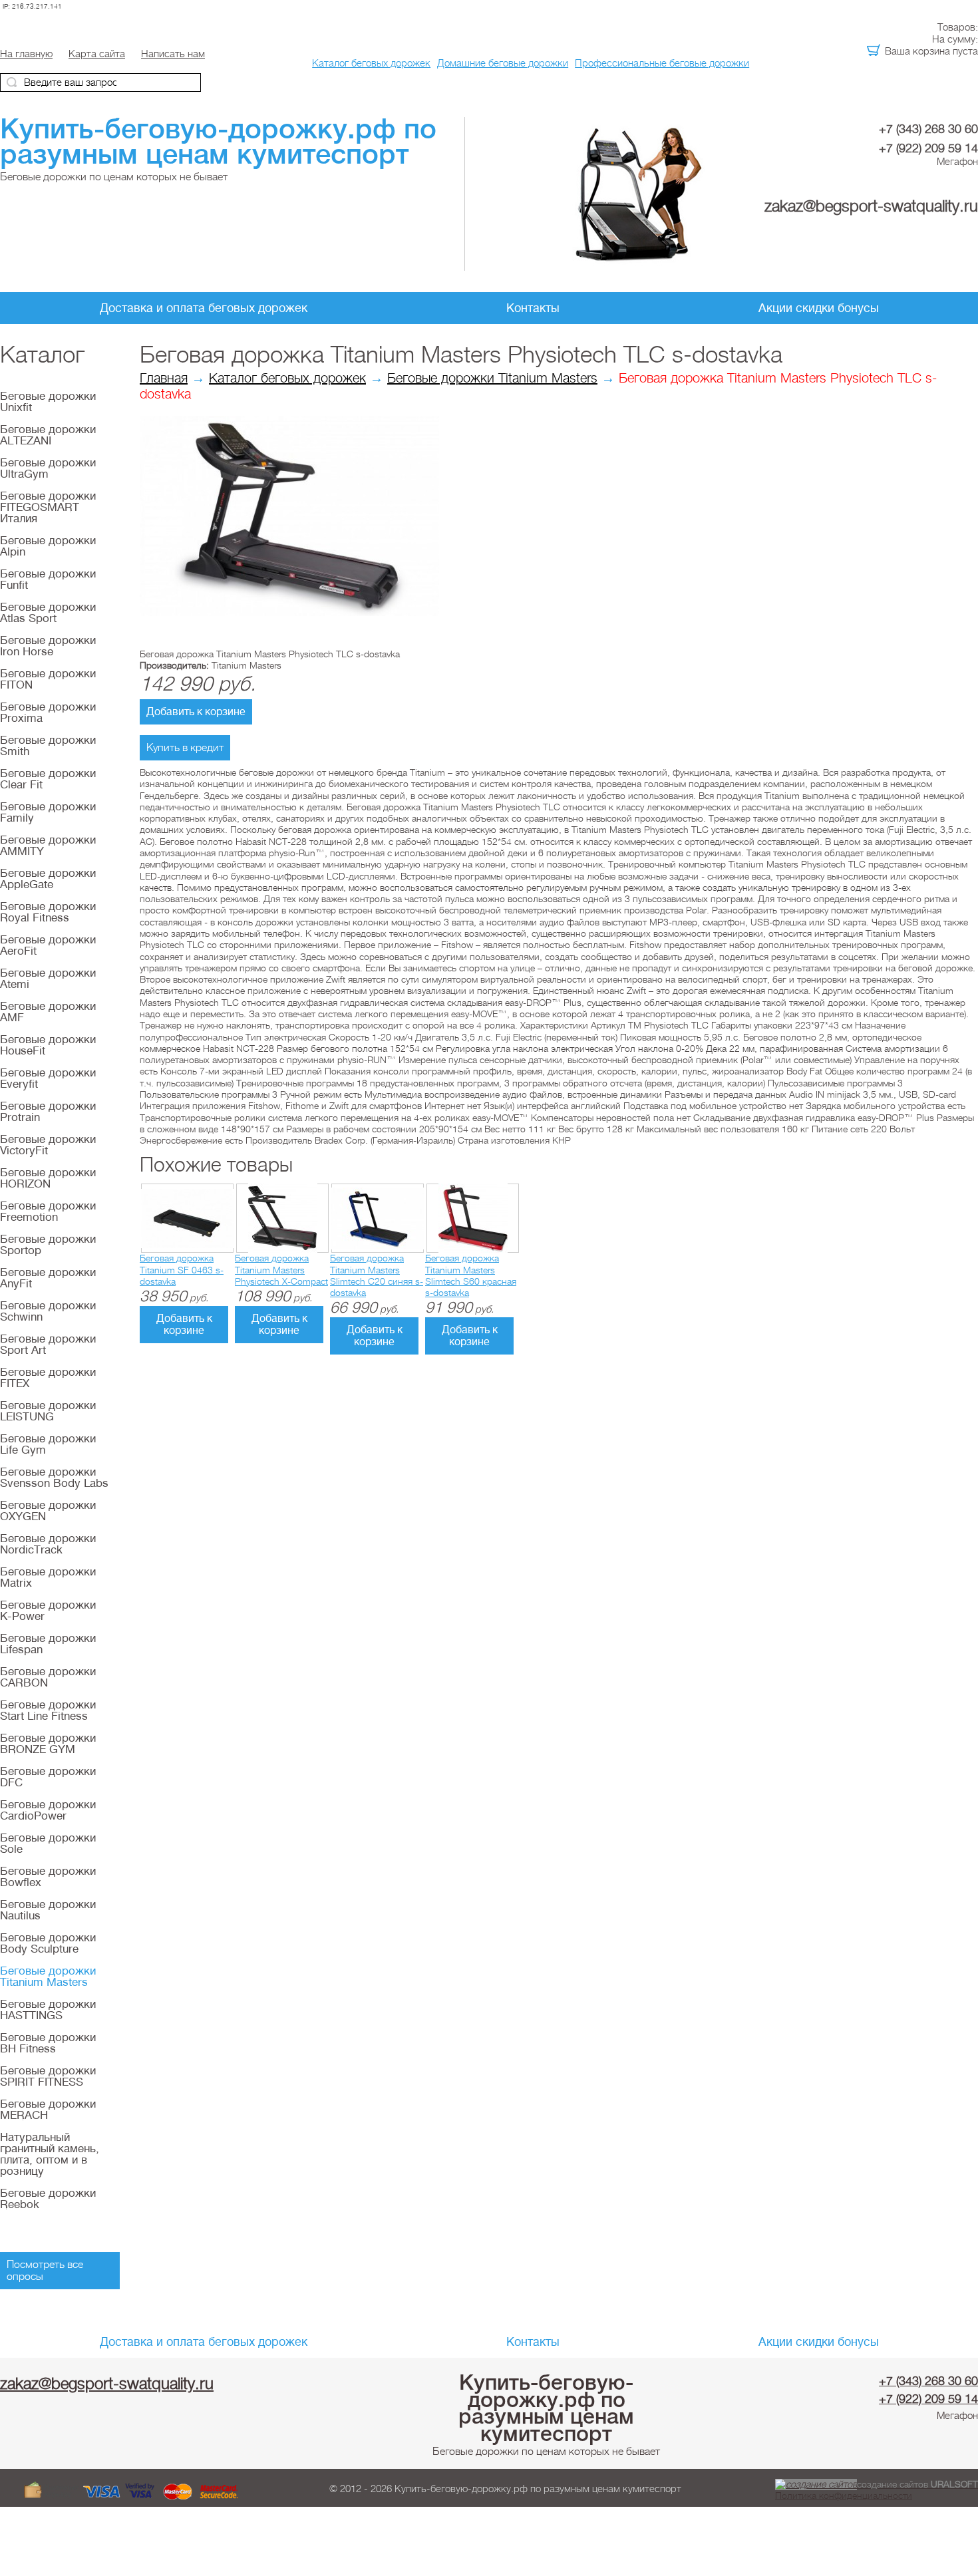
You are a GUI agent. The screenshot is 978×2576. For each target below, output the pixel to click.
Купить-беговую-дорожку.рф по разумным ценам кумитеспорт (546, 2408)
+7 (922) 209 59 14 (928, 148)
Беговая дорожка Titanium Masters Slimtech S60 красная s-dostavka (471, 1275)
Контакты (533, 308)
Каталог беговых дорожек (371, 63)
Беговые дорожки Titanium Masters (492, 378)
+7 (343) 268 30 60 (928, 129)
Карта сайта (97, 54)
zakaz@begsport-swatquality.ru (871, 206)
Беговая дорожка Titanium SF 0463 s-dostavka (182, 1270)
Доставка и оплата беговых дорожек (204, 308)
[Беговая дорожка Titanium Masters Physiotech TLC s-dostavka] (289, 613)
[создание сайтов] (816, 2484)
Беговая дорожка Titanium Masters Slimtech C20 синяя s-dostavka (377, 1275)
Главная (164, 378)
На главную (26, 54)
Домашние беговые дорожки (503, 63)
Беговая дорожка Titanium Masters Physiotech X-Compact (281, 1270)
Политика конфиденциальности (844, 2495)
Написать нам (173, 54)
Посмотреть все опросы (45, 2271)
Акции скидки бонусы (819, 308)
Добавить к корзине (196, 712)
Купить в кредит (185, 748)
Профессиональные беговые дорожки (662, 63)
